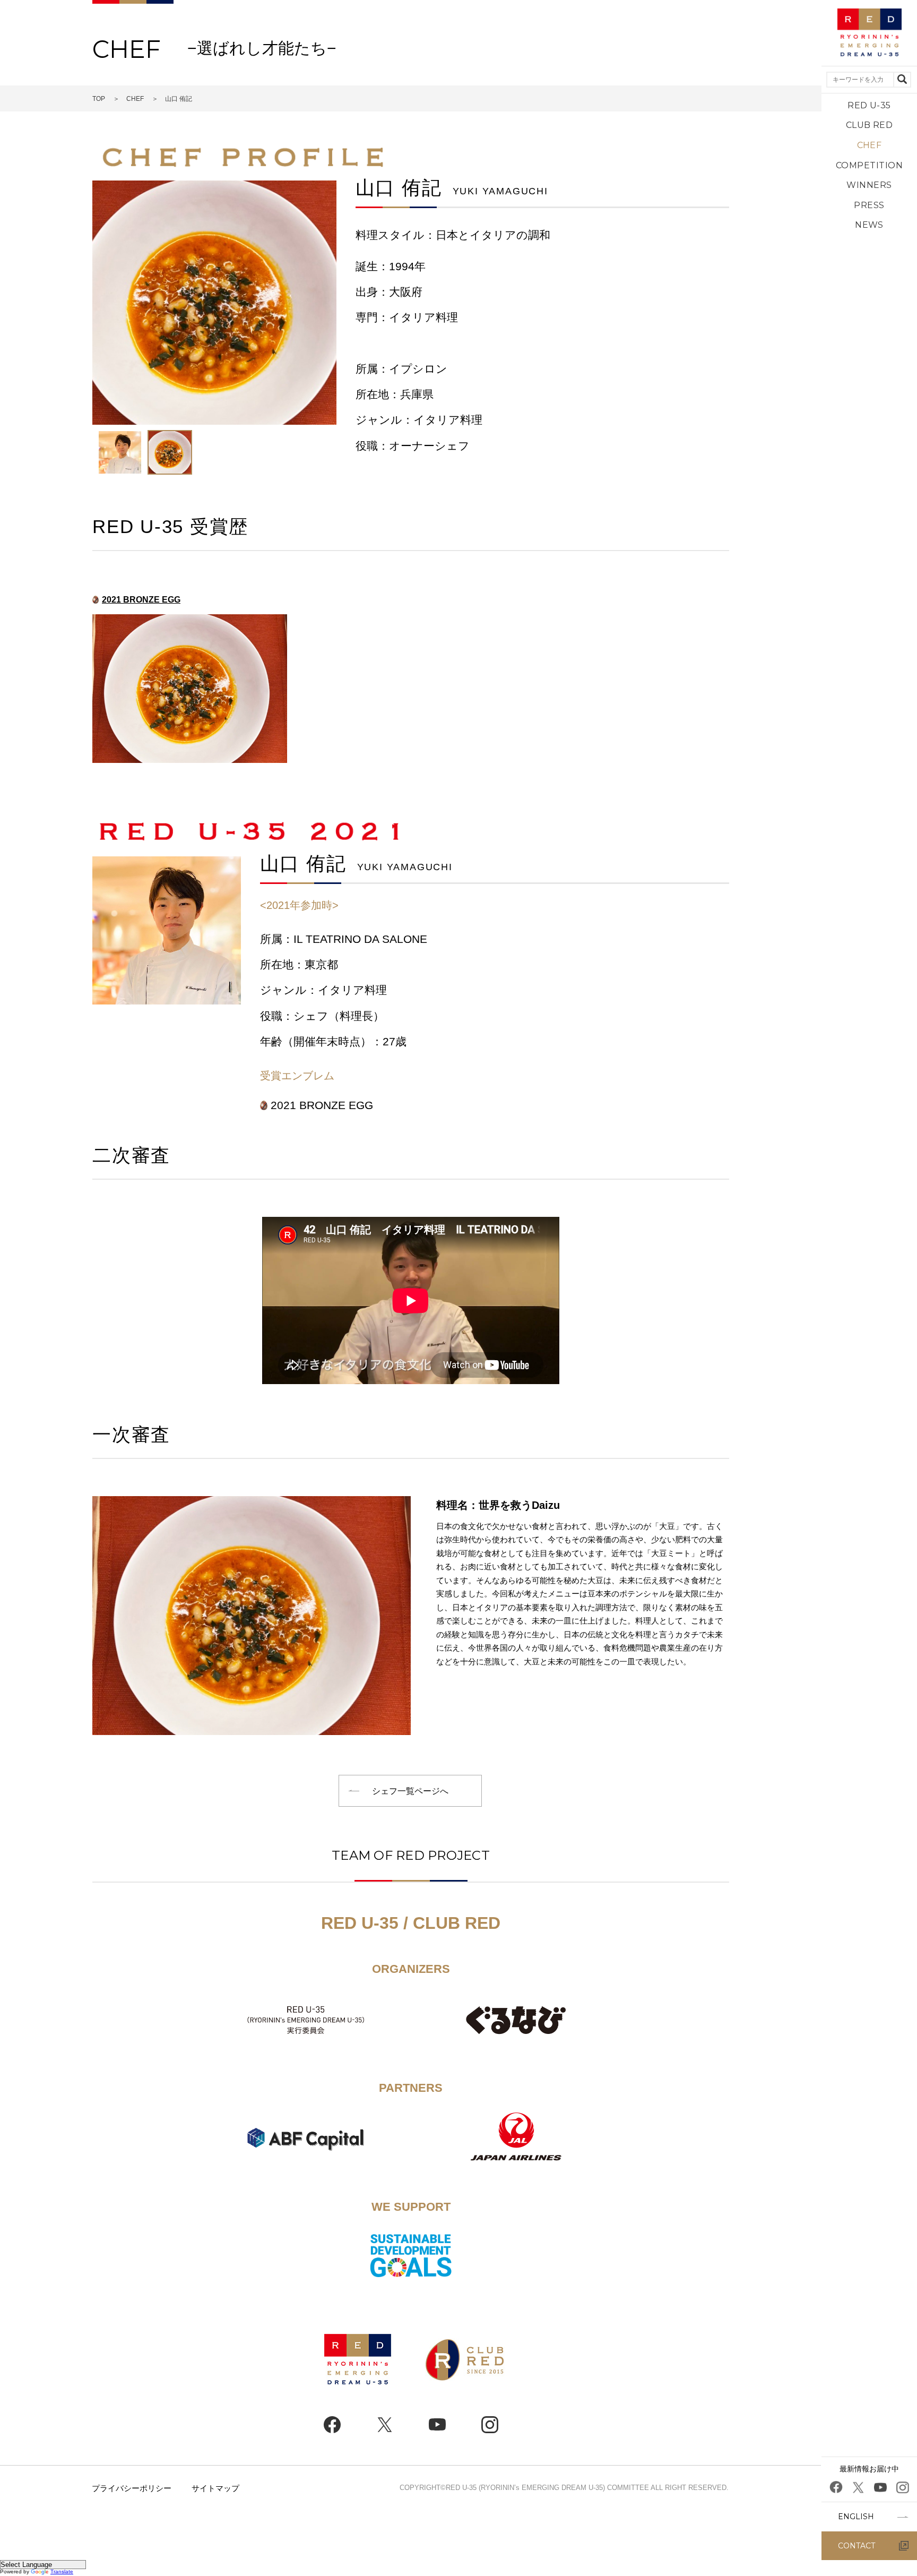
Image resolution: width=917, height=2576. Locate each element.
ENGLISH (856, 2517)
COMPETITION (869, 165)
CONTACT (857, 2546)
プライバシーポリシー (132, 2488)
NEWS (869, 225)
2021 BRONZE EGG (141, 600)
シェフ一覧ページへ (410, 1791)
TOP (99, 99)
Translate (62, 2571)
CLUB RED (870, 125)
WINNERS (869, 185)
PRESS (869, 205)
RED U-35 (869, 105)
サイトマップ (215, 2488)
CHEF (870, 145)
